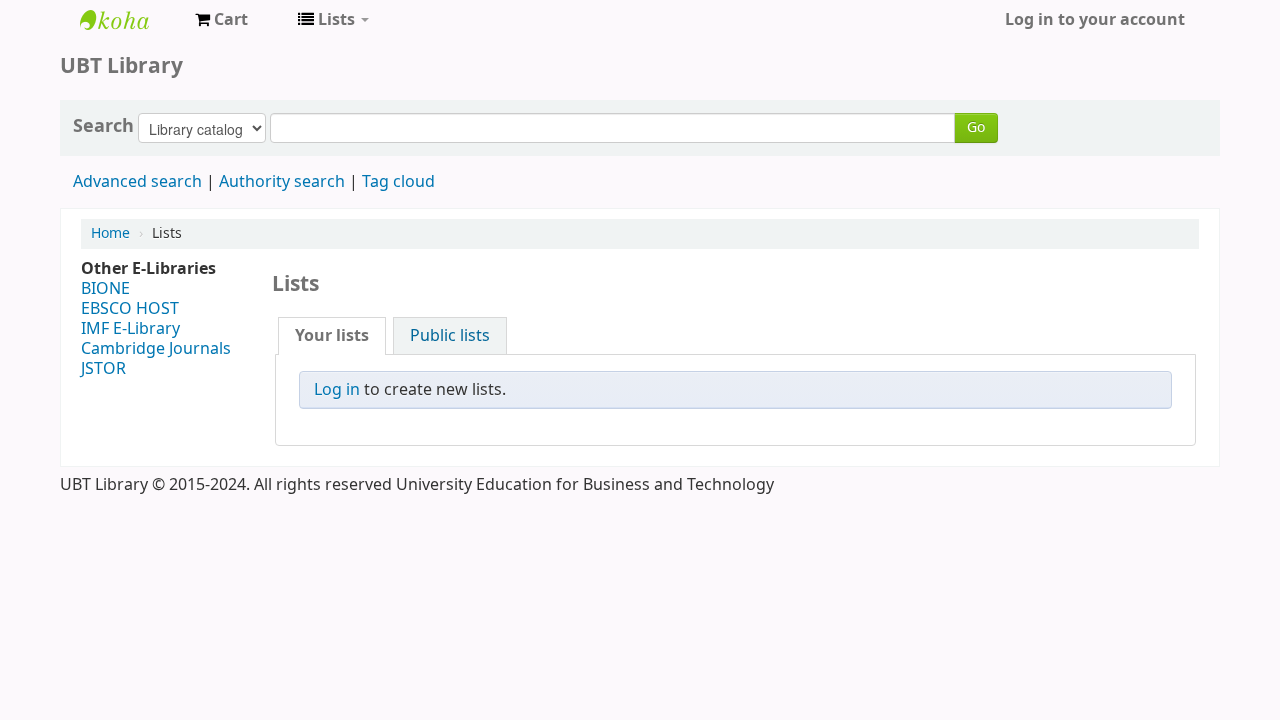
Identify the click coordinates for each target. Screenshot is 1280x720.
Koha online (130, 20)
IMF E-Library (130, 329)
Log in (337, 390)
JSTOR (103, 369)
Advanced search (137, 182)
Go (976, 127)
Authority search (282, 182)
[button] (221, 20)
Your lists (332, 336)
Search (103, 126)
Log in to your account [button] (1095, 20)
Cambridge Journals (156, 349)
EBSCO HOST (130, 309)
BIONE (105, 289)
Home (110, 233)
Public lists (450, 336)
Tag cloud (398, 182)
